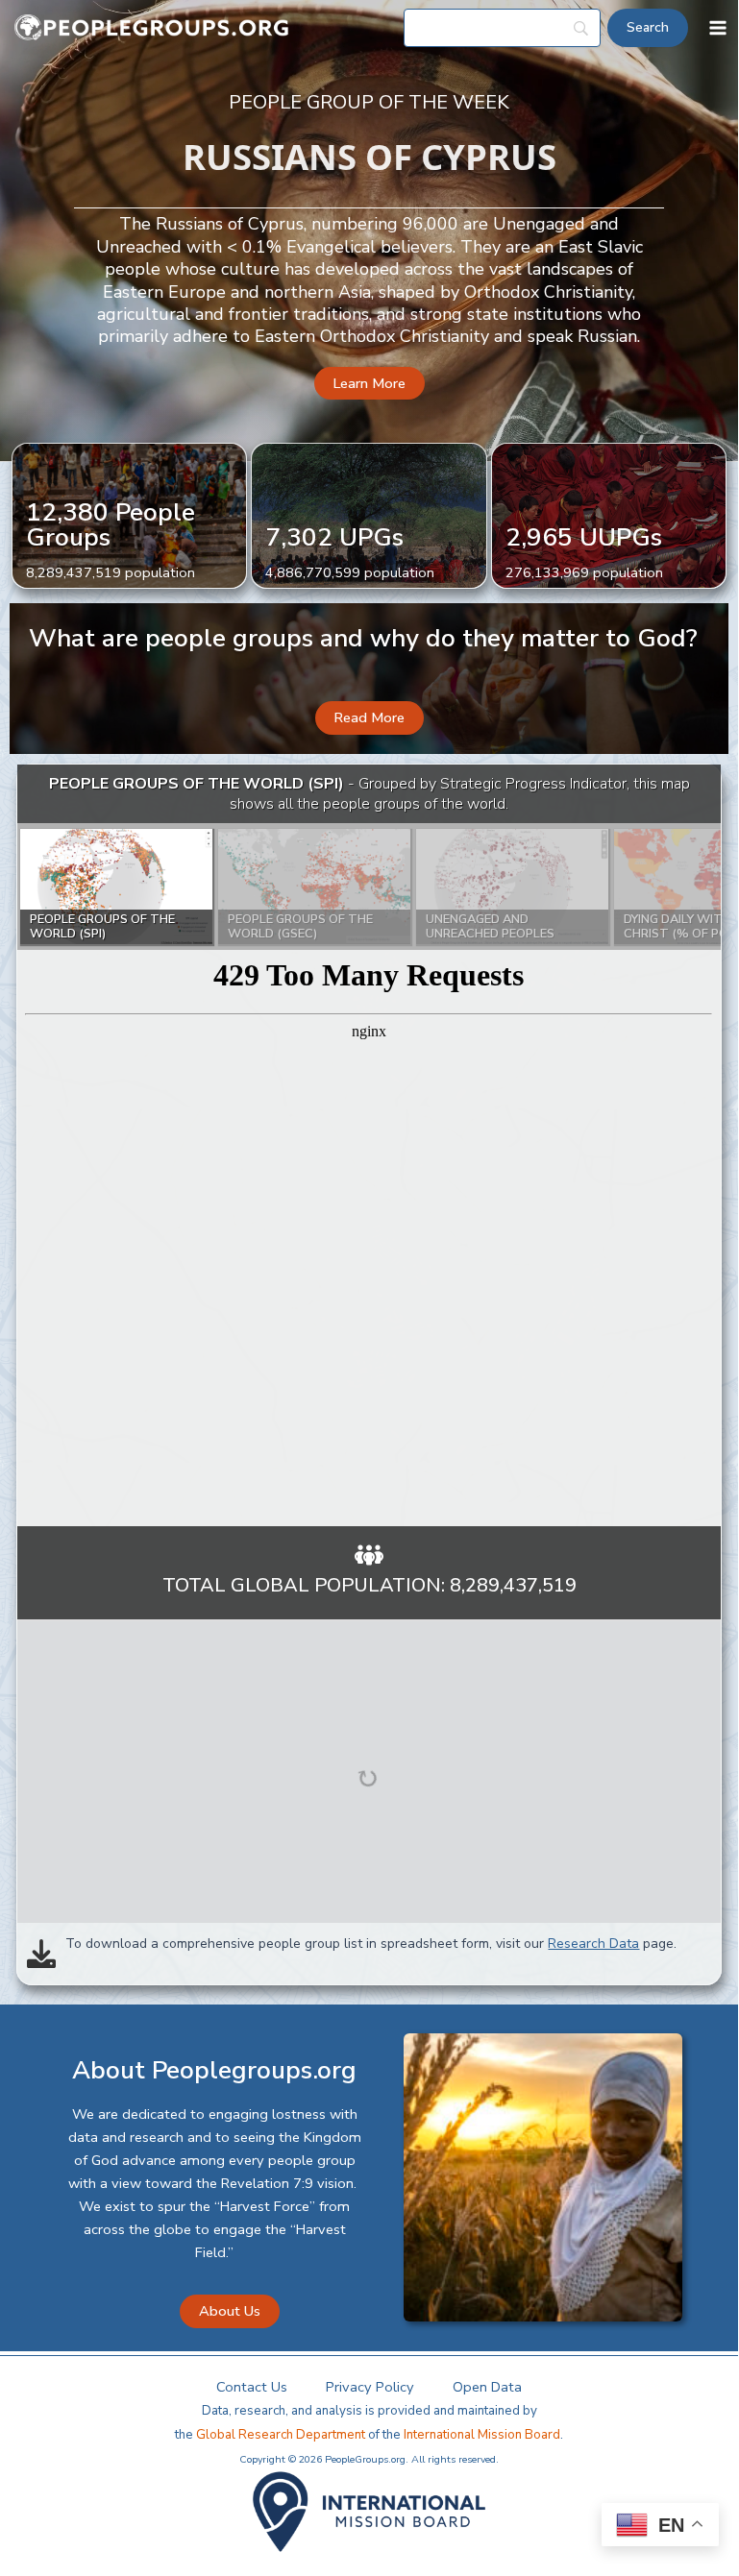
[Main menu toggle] (718, 28)
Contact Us (252, 2387)
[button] (369, 384)
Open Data (487, 2387)
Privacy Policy (370, 2387)
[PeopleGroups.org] (152, 28)
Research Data (593, 1944)
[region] (369, 1146)
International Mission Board (482, 2435)
